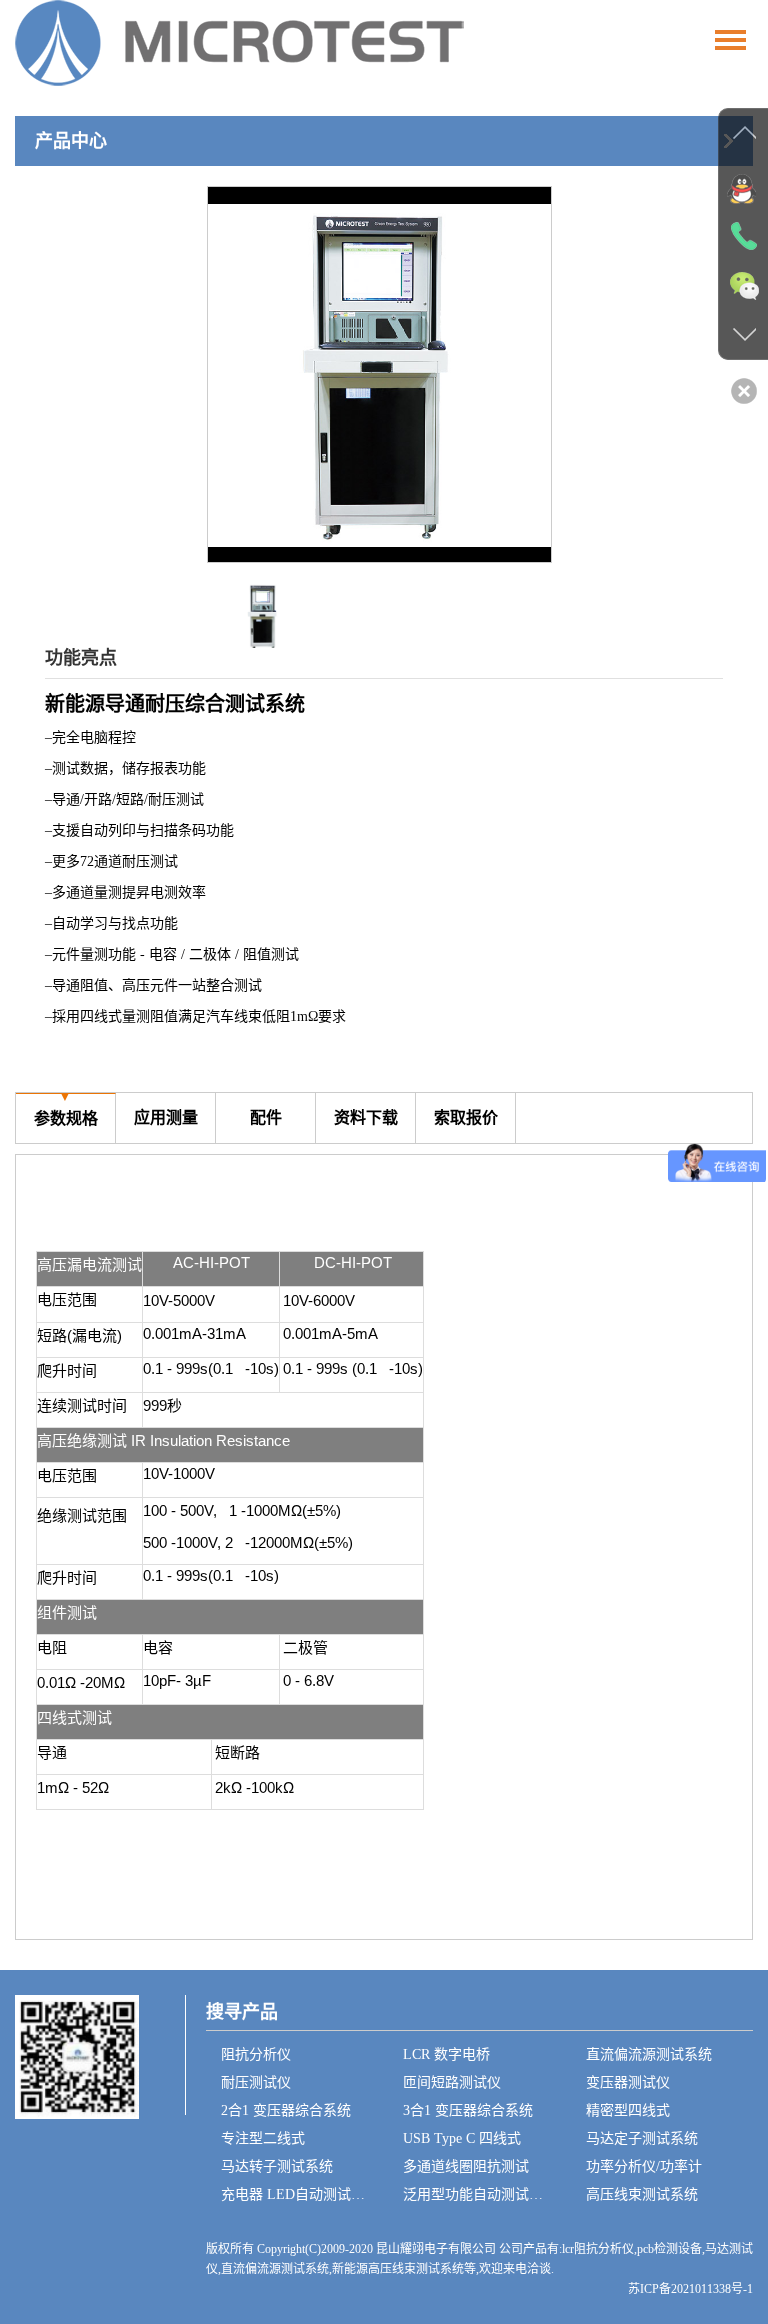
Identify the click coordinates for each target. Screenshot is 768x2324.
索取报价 (466, 1109)
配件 (266, 1109)
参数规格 (66, 1110)
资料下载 (366, 1109)
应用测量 (166, 1109)
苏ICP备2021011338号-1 (690, 2289)
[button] (527, 375)
